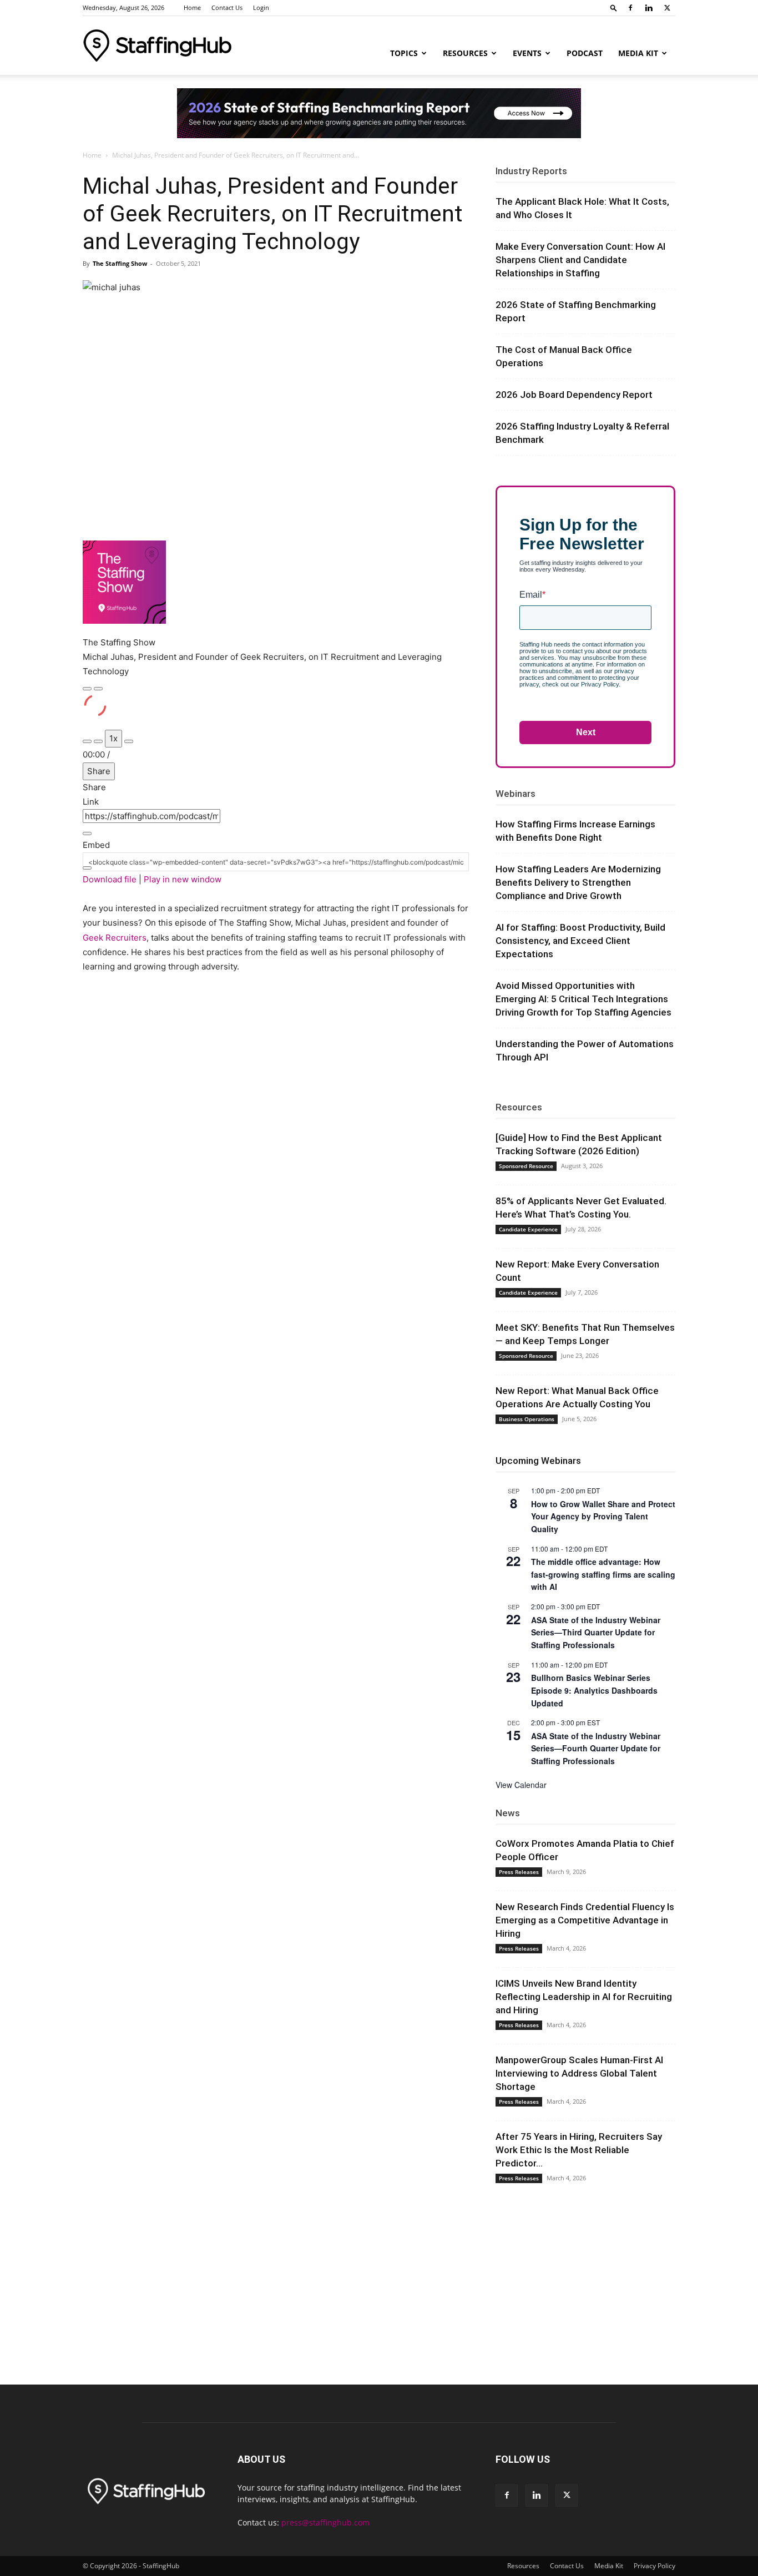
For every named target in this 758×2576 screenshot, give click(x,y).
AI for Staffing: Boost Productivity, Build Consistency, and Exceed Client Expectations (580, 941)
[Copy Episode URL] (87, 834)
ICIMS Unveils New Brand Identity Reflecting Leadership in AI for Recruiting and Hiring (584, 1997)
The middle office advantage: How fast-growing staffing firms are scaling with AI (603, 1574)
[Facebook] (630, 8)
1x (113, 738)
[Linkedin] (649, 8)
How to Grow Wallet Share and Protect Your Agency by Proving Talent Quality (603, 1516)
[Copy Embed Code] (87, 868)
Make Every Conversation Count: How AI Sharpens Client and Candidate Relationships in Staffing (580, 260)
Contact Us (227, 7)
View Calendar (521, 1785)
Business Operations (527, 1419)
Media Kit (638, 53)
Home (192, 7)
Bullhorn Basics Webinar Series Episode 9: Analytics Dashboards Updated (594, 1690)
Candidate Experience (528, 1229)
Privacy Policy (655, 2566)
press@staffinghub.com (325, 2522)
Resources (465, 53)
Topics (404, 53)
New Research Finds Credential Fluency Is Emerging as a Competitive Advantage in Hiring (585, 1920)
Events (527, 53)
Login (261, 7)
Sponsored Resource (526, 1166)
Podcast (585, 53)
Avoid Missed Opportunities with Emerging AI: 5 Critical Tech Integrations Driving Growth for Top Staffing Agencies (583, 999)
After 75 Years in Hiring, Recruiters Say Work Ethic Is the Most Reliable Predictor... (579, 2150)
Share (99, 771)
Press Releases (519, 1872)
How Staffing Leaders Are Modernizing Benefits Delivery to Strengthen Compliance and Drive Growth (578, 882)
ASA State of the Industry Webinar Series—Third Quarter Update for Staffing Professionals (596, 1632)
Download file (110, 879)
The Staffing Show (120, 263)
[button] (614, 7)
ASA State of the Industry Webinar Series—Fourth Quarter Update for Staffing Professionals (596, 1748)
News (508, 1813)
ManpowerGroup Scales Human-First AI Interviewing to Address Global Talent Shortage (579, 2073)
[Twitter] (667, 8)
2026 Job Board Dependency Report (574, 395)
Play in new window (183, 879)
